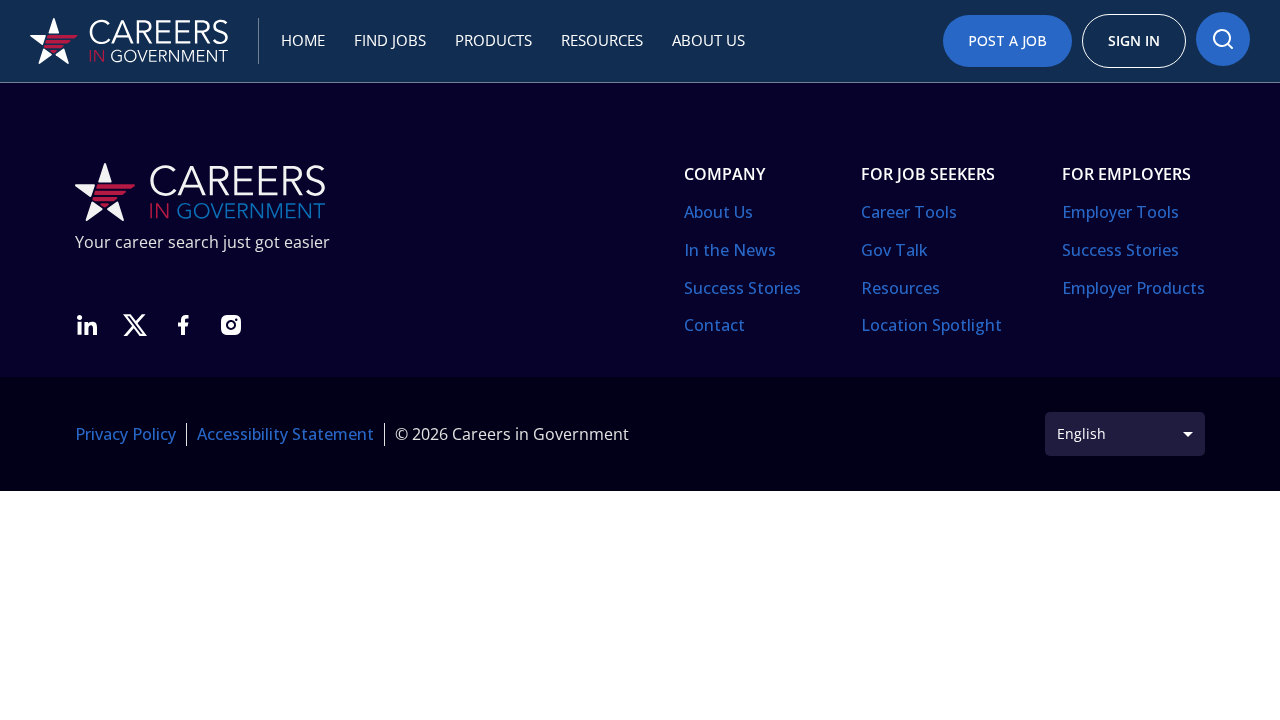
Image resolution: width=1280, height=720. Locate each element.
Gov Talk (894, 250)
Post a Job (1007, 40)
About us (708, 40)
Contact (714, 325)
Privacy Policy (125, 434)
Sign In (1134, 40)
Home (303, 40)
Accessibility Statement (285, 434)
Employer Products (1133, 288)
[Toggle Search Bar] (1223, 39)
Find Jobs (390, 40)
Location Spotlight (931, 325)
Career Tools (909, 212)
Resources (602, 40)
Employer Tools (1120, 212)
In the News (730, 250)
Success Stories (742, 288)
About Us (718, 212)
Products (493, 40)
